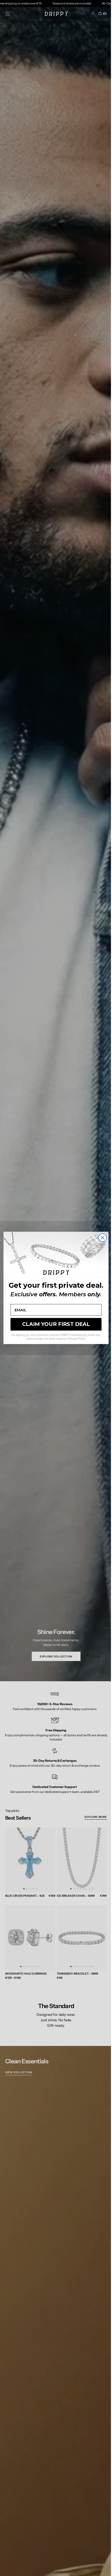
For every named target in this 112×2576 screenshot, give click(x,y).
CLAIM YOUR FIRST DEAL (54, 1324)
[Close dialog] (101, 1238)
